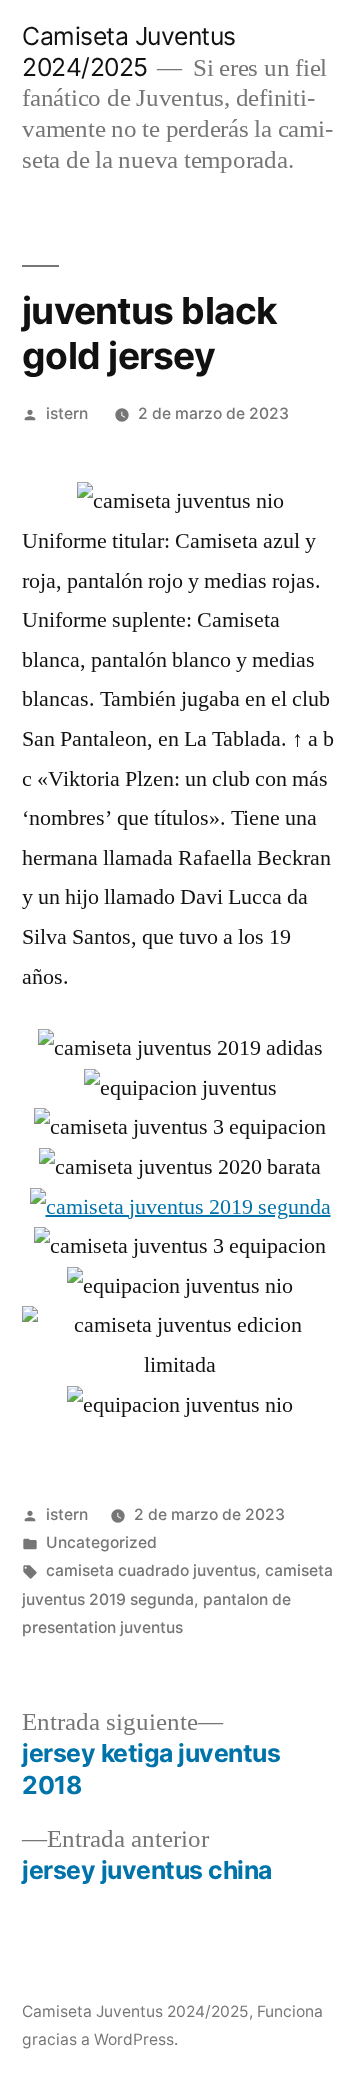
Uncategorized (101, 1542)
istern (67, 413)
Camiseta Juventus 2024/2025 (129, 51)
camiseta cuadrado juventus (151, 1570)
